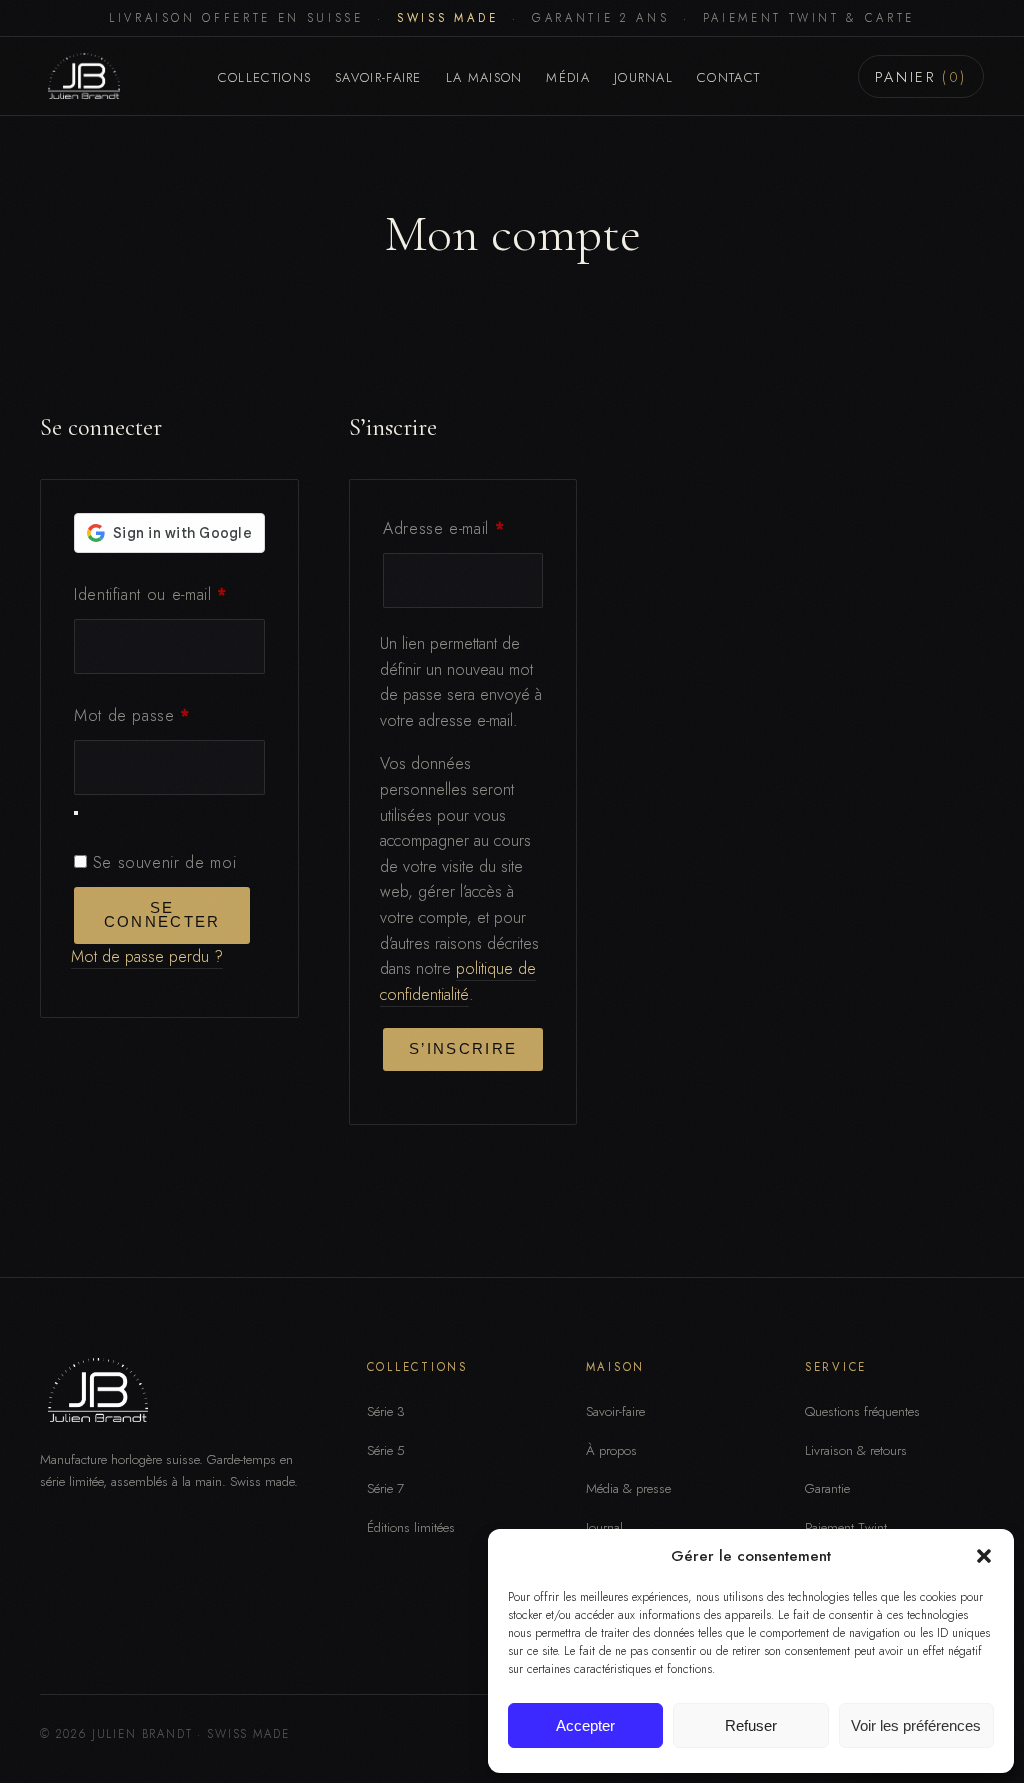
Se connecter (162, 915)
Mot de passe (169, 715)
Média (568, 77)
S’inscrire (463, 1049)
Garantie (827, 1488)
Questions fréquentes (862, 1411)
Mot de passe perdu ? (147, 956)
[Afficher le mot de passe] (76, 813)
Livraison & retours (856, 1450)
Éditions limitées (411, 1527)
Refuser (751, 1725)
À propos (611, 1450)
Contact (728, 77)
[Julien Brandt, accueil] (80, 76)
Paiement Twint (846, 1527)
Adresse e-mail (463, 528)
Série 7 (385, 1488)
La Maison (484, 77)
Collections (264, 77)
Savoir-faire (378, 77)
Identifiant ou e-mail (169, 594)
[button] (984, 1556)
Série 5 (386, 1450)
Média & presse (628, 1488)
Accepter (585, 1725)
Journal (643, 77)
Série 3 (386, 1411)
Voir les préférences (916, 1725)
